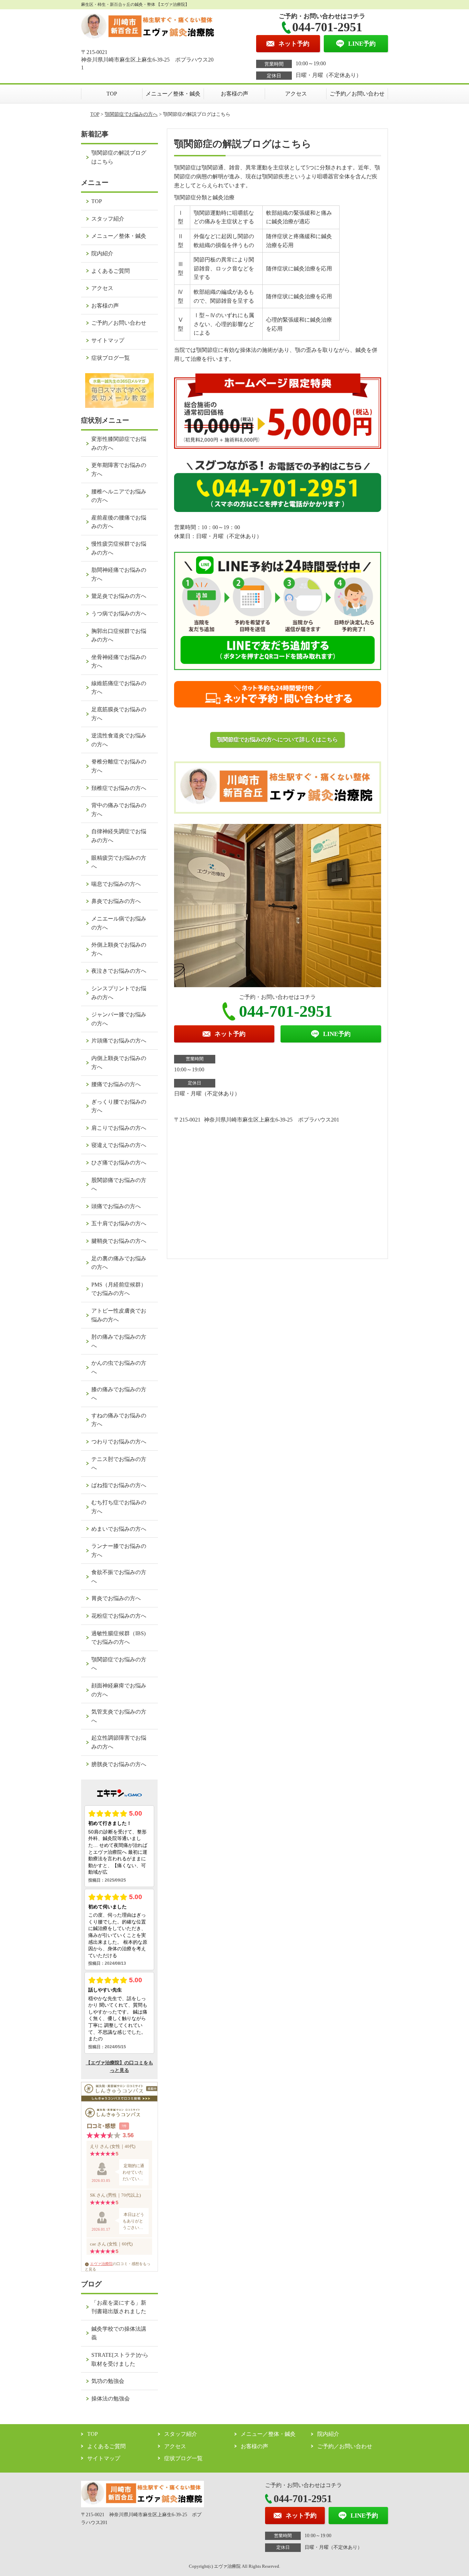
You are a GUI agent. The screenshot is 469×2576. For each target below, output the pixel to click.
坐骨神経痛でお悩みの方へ (119, 662)
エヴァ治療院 (101, 2264)
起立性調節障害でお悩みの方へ (119, 1742)
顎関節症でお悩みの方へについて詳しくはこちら (277, 740)
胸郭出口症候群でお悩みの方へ (119, 635)
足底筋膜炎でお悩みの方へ (119, 714)
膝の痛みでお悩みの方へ (119, 1394)
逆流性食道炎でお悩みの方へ (119, 740)
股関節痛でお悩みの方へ (119, 1185)
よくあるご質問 (111, 271)
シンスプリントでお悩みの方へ (119, 993)
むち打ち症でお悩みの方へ (119, 1507)
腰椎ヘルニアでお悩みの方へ (119, 496)
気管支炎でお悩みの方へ (119, 1716)
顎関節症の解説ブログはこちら (119, 157)
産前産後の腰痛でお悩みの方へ (119, 522)
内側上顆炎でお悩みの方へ (119, 1063)
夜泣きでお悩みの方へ (119, 971)
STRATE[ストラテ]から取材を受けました (120, 2359)
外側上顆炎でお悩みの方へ (119, 949)
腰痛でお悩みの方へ (116, 1084)
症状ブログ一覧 (111, 358)
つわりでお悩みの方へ (119, 1442)
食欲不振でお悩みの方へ (119, 1577)
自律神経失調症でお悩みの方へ (119, 836)
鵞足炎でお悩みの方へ (119, 596)
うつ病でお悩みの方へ (119, 614)
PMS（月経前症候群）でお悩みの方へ (119, 1289)
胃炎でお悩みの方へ (116, 1598)
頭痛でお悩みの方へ (116, 1206)
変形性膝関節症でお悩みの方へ (119, 443)
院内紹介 (102, 253)
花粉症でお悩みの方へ (119, 1616)
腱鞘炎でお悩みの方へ (119, 1241)
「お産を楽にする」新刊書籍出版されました (119, 2307)
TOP (112, 94)
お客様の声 (235, 94)
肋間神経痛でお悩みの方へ (119, 574)
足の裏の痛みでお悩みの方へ (119, 1263)
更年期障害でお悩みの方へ (119, 470)
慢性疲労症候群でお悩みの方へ (119, 548)
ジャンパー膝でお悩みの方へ (119, 1019)
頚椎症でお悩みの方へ (119, 788)
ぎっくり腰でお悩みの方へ (119, 1106)
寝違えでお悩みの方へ (119, 1145)
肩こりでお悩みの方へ (119, 1128)
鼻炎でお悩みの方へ (116, 901)
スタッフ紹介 (108, 219)
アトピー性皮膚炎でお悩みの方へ (119, 1315)
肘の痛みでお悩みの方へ (119, 1341)
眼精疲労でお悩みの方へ (119, 862)
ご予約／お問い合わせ (357, 94)
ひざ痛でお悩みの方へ (119, 1163)
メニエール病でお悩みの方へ (119, 923)
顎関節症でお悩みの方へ (131, 114)
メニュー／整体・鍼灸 (173, 94)
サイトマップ (108, 340)
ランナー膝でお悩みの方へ (119, 1551)
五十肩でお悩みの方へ (119, 1223)
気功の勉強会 (108, 2381)
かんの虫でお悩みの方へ (119, 1367)
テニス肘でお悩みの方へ (119, 1464)
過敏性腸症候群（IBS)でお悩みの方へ (118, 1638)
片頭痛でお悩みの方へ (119, 1041)
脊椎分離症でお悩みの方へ (119, 766)
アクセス (296, 94)
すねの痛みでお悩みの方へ (119, 1420)
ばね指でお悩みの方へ (119, 1485)
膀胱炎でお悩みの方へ (119, 1764)
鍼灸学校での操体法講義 (119, 2333)
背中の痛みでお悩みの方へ (119, 810)
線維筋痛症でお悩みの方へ (119, 688)
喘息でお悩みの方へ (116, 884)
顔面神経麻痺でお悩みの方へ (119, 1690)
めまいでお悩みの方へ (119, 1529)
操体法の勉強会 (111, 2399)
